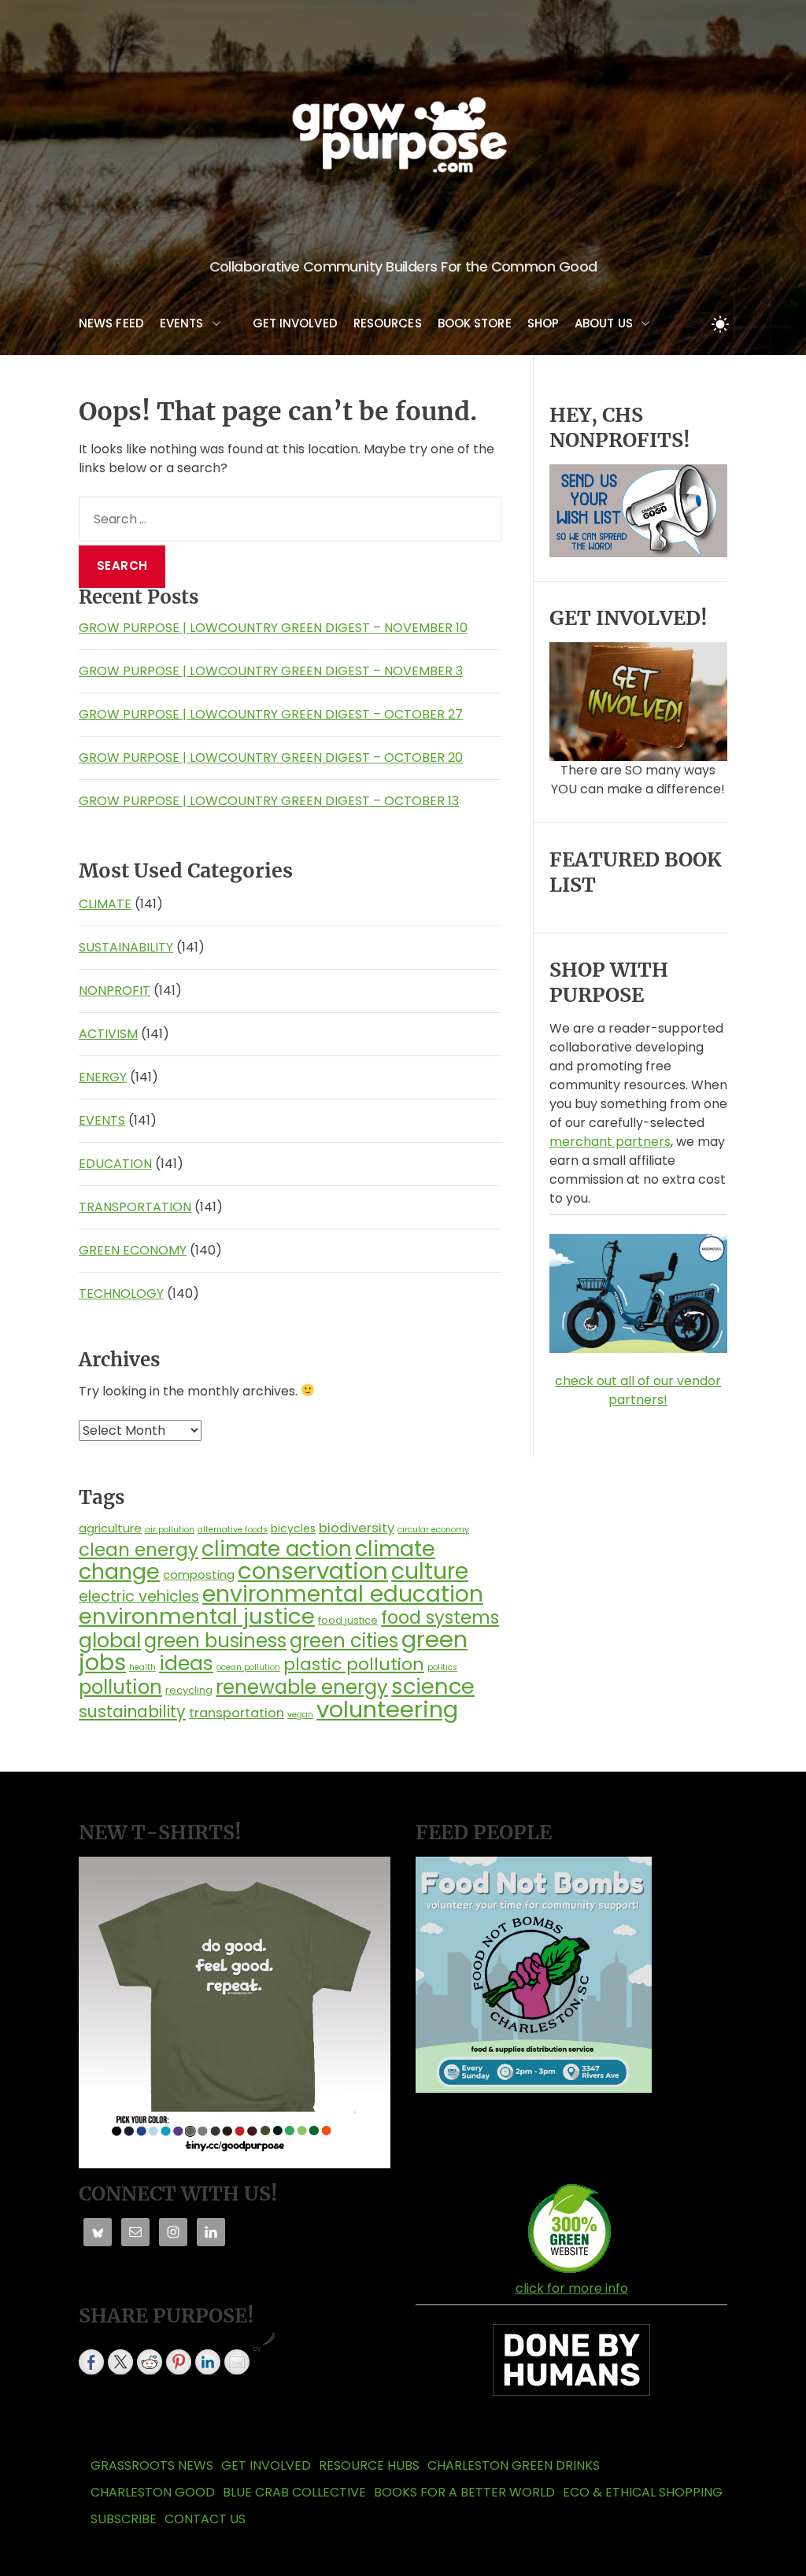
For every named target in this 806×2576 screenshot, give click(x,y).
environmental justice (197, 1616)
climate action (277, 1549)
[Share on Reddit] (150, 2362)
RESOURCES (388, 323)
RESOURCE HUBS (369, 2465)
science (433, 1686)
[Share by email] (237, 2362)
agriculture (110, 1528)
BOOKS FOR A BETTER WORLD (464, 2492)
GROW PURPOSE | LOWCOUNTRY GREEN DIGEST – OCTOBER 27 (271, 714)
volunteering (387, 1709)
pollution (120, 1687)
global (110, 1640)
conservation (313, 1571)
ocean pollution (248, 1667)
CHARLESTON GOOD (153, 2492)
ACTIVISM (108, 1034)
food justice (348, 1620)
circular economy (433, 1530)
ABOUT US (604, 323)
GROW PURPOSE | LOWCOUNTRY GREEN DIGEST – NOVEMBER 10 (273, 628)
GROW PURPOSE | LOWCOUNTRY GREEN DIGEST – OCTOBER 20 (271, 758)
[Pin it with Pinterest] (179, 2362)
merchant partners (610, 1142)
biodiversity (357, 1528)
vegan (300, 1715)
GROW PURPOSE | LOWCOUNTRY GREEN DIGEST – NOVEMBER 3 (271, 671)
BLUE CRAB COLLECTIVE (294, 2492)
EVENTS (182, 323)
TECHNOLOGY (121, 1294)
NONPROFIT (115, 990)
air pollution (170, 1530)
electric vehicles (139, 1597)
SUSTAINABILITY (126, 947)
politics (442, 1667)
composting (199, 1574)
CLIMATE (105, 904)
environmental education (343, 1594)
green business (215, 1641)
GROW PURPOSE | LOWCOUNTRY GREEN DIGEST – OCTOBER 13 (269, 801)
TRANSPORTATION (135, 1207)
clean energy (139, 1550)
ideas (186, 1663)
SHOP (543, 323)
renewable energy (302, 1687)
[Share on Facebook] (91, 2362)
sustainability (132, 1711)
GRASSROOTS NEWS (152, 2465)
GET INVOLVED (295, 323)
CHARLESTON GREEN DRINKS (514, 2465)
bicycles (293, 1528)
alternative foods (233, 1530)
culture (430, 1571)
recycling (189, 1690)
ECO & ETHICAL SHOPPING (643, 2492)
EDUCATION (115, 1164)
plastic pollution (354, 1664)
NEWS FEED (111, 323)
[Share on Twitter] (120, 2362)
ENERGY (103, 1077)
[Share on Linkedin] (208, 2362)
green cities (344, 1641)
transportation (237, 1713)
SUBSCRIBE (124, 2519)
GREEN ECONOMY (133, 1250)
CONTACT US (205, 2519)
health (142, 1667)
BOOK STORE (475, 323)
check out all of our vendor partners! (638, 1390)
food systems (440, 1617)
